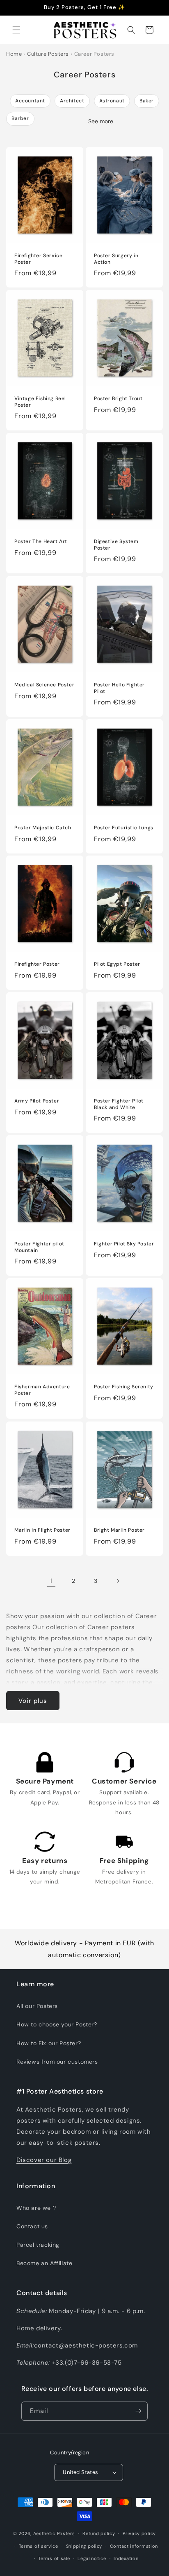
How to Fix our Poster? (49, 2043)
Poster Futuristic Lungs (124, 828)
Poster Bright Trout (118, 399)
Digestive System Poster (116, 545)
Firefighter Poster (37, 964)
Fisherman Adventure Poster (42, 1390)
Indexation (126, 2558)
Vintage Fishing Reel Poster (40, 402)
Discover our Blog (44, 2160)
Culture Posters (48, 54)
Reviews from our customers (57, 2062)
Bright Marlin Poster (119, 1530)
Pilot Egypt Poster (117, 964)
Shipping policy (84, 2546)
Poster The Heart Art (41, 542)
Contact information (134, 2546)
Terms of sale (54, 2558)
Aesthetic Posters (54, 2533)
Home (14, 54)
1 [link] (51, 1581)
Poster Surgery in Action (116, 259)
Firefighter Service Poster (38, 259)
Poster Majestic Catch (43, 828)
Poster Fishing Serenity (124, 1387)
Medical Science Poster (44, 685)
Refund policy (99, 2533)
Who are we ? (36, 2208)
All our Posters (37, 2006)
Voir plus (33, 1701)
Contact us (32, 2226)
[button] (16, 30)
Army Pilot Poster (37, 1101)
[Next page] (118, 1581)
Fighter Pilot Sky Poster (124, 1244)
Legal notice (92, 2558)
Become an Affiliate (44, 2263)
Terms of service (39, 2546)
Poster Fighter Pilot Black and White (119, 1104)
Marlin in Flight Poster (42, 1530)
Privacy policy (139, 2533)
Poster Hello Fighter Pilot (119, 688)
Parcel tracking (38, 2245)
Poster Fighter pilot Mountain (39, 1247)
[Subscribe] (138, 2411)
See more (101, 121)
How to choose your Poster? (57, 2024)
